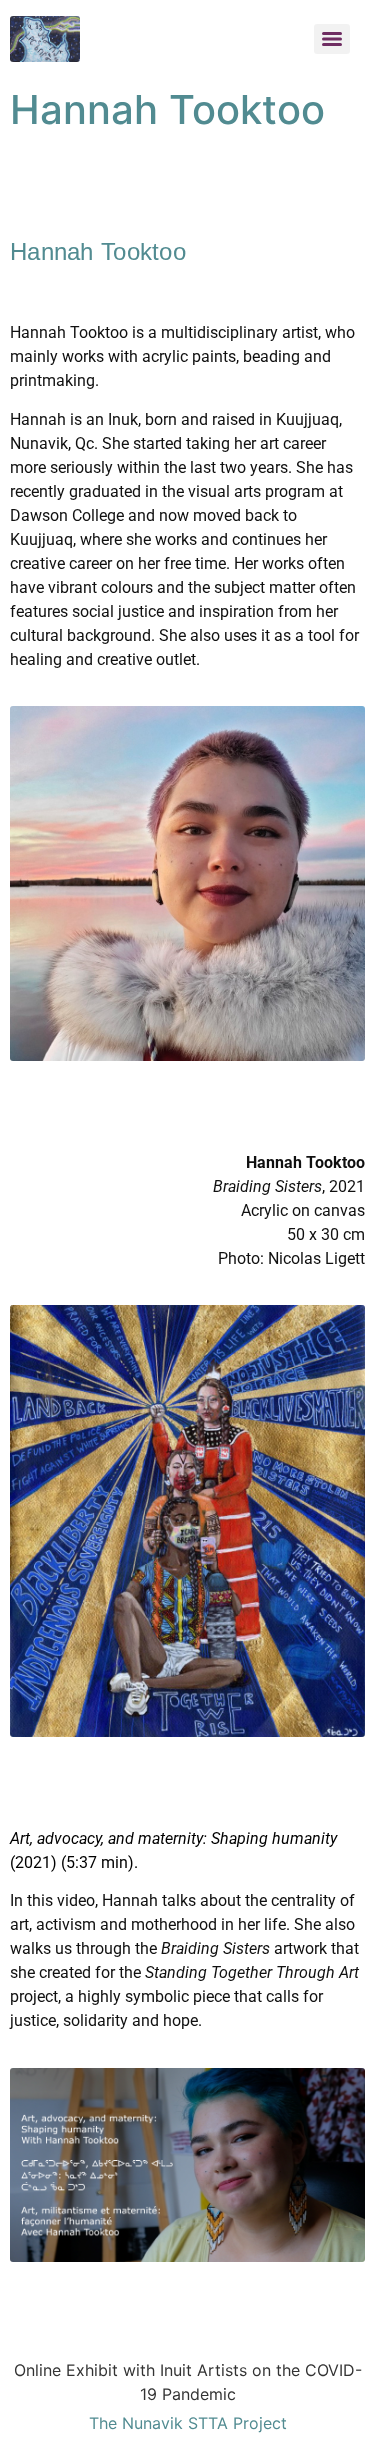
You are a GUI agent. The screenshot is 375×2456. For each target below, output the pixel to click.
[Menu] (332, 39)
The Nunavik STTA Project (188, 2423)
